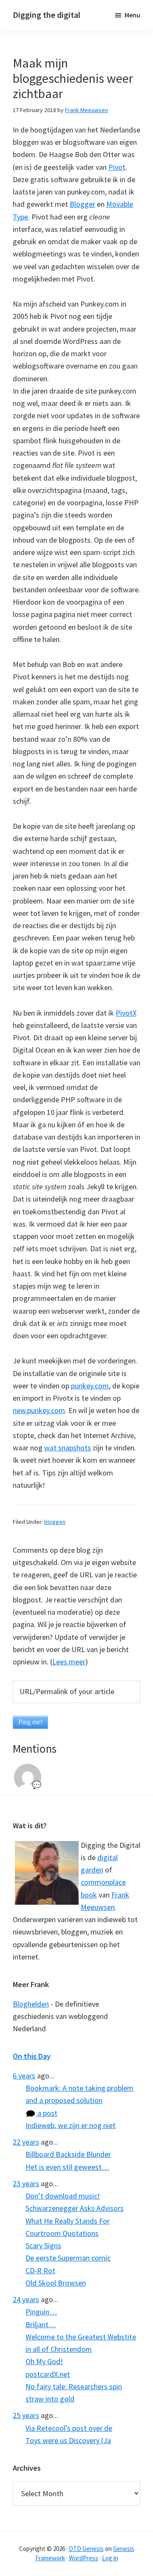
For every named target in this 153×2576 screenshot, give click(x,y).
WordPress (84, 2558)
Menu (132, 15)
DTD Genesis (86, 2549)
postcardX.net (48, 2374)
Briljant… (41, 2324)
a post (47, 2113)
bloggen (55, 1522)
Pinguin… (41, 2312)
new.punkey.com (39, 1410)
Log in (110, 2558)
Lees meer (69, 1662)
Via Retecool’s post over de (69, 2428)
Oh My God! (44, 2361)
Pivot (117, 167)
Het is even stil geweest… (67, 2167)
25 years (26, 2415)
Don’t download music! (63, 2196)
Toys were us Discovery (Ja (68, 2440)
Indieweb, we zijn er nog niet (71, 2125)
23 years (26, 2183)
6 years (24, 2076)
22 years (26, 2142)
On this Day (32, 2056)
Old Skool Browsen (56, 2283)
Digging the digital (47, 15)
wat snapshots (68, 1448)
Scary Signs (43, 2245)
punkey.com (90, 1386)
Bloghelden (31, 2004)
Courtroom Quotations (62, 2233)
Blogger (82, 204)
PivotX (126, 1013)
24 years (26, 2299)
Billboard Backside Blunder (68, 2154)
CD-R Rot (40, 2271)
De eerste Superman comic (68, 2258)
